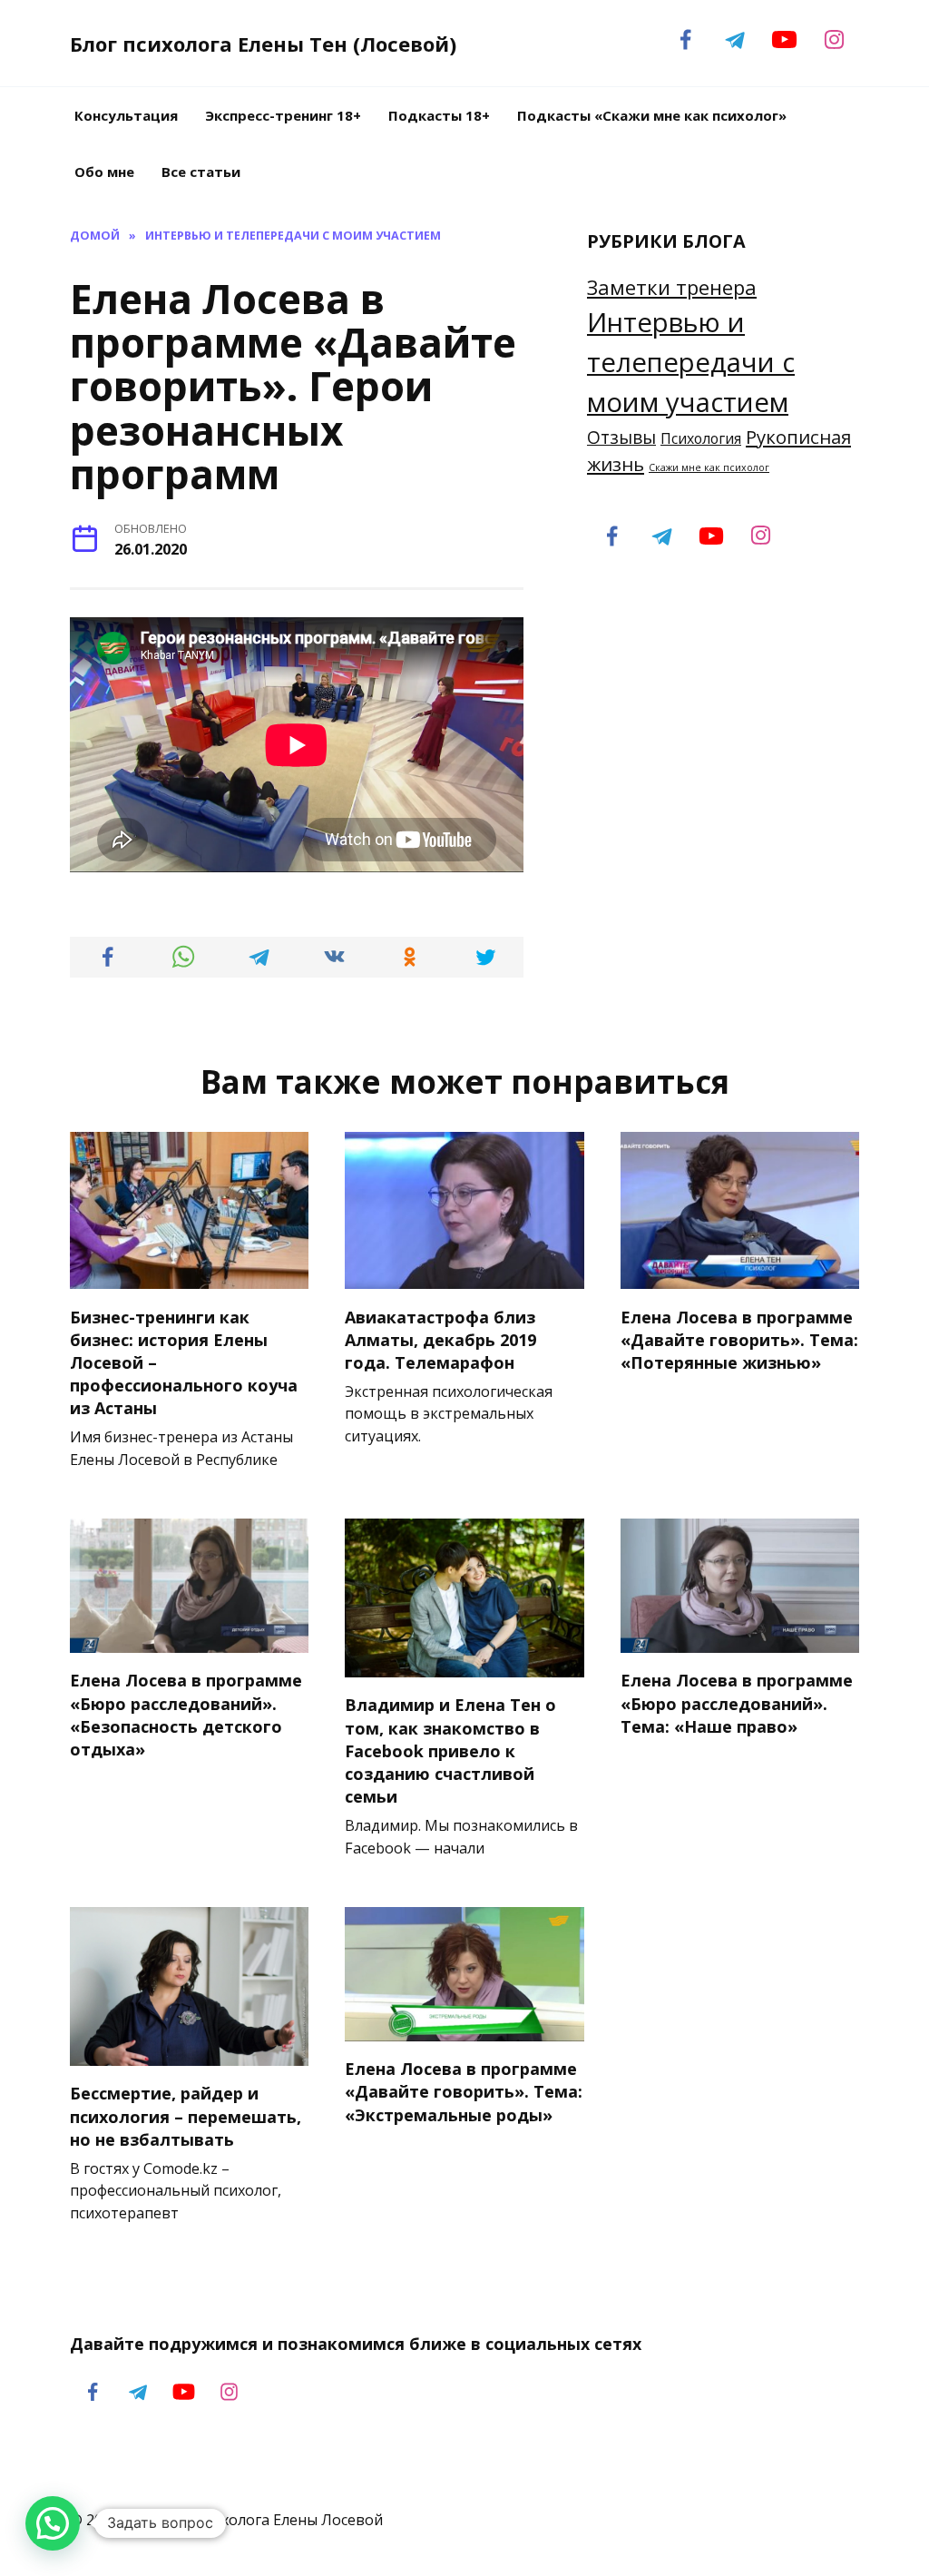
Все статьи (201, 172)
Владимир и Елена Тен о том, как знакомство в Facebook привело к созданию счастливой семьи (450, 1750)
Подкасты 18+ (439, 115)
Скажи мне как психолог (709, 467)
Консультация (126, 115)
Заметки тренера (672, 287)
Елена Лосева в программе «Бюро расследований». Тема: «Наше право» (737, 1703)
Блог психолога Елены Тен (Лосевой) (263, 44)
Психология (701, 438)
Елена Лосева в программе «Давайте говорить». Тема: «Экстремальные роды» (464, 2091)
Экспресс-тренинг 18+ (283, 115)
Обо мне (104, 172)
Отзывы (621, 438)
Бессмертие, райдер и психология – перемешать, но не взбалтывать (186, 2116)
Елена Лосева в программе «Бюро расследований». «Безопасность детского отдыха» (186, 1715)
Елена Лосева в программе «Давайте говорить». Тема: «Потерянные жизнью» (739, 1339)
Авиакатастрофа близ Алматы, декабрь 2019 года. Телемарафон (440, 1339)
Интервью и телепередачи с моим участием (691, 362)
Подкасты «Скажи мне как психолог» (652, 115)
